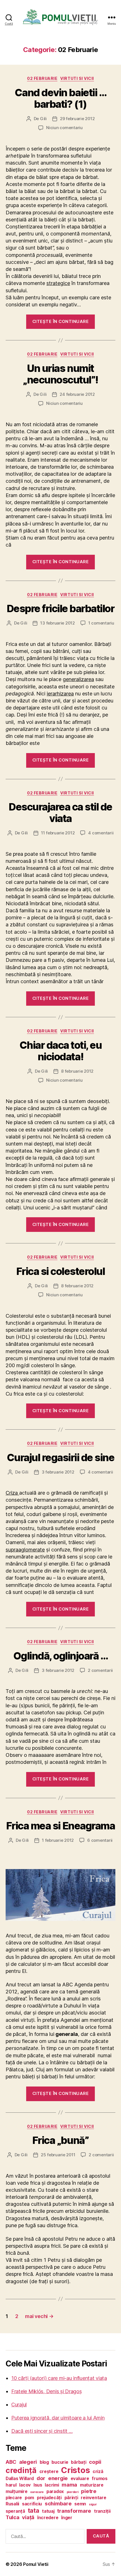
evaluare (80, 2479)
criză (98, 2471)
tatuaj (48, 2511)
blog (44, 2462)
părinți (71, 2498)
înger (67, 2518)
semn (80, 2504)
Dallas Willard (20, 2479)
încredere (48, 2518)
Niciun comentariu (64, 128)
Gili (43, 119)
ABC (11, 2462)
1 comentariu (101, 623)
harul (11, 2485)
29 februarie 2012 (77, 119)
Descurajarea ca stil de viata (60, 813)
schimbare (58, 2504)
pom (29, 2498)
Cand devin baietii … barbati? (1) (60, 98)
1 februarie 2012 (58, 1840)
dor (41, 2478)
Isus (38, 2485)
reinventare (93, 2498)
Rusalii (12, 2504)
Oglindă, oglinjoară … (61, 1656)
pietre (89, 2491)
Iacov (25, 2485)
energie (58, 2478)
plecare (14, 2498)
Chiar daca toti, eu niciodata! (61, 1051)
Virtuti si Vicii (77, 78)
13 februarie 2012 (58, 623)
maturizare (92, 2485)
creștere (49, 2471)
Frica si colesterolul (61, 1271)
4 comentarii (101, 833)
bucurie (60, 2462)
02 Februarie (42, 78)
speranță (15, 2511)
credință (21, 2470)
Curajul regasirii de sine (61, 1457)
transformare (74, 2511)
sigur (93, 2504)
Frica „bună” (60, 2140)
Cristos (75, 2470)
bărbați (79, 2462)
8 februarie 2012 (77, 1071)
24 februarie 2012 (77, 394)
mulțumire (17, 2491)
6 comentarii (100, 1840)
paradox (55, 2491)
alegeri (28, 2462)
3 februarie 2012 (58, 1472)
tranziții (102, 2511)
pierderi (73, 2492)
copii (95, 2462)
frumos (99, 2479)
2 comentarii (100, 1670)
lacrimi (52, 2485)
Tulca (13, 2517)
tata (34, 2510)
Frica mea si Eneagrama (60, 1826)
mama (69, 2485)
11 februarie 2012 (58, 833)
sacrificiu (32, 2504)
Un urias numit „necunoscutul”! (60, 374)
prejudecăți (49, 2498)
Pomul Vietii (36, 2564)
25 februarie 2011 (58, 2155)
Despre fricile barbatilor (61, 608)
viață (28, 2517)
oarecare (37, 2492)
